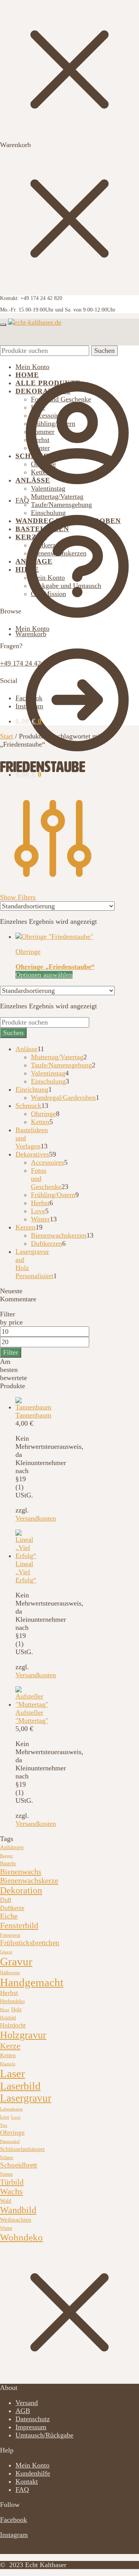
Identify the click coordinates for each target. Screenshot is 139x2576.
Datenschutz (33, 2419)
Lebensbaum (11, 2109)
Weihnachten (16, 2220)
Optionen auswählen (44, 975)
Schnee (7, 2158)
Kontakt (27, 2481)
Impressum (31, 2427)
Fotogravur (10, 1935)
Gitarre (6, 1952)
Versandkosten (36, 1518)
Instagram (29, 706)
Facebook (29, 698)
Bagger (6, 1856)
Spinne (6, 2174)
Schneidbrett (19, 2165)
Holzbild (8, 2018)
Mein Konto (32, 367)
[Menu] (3, 325)
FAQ (22, 500)
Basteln (8, 1864)
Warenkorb (31, 634)
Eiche (9, 1916)
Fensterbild (19, 1925)
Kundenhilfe (33, 2473)
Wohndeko (21, 2237)
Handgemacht (32, 1982)
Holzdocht (13, 2025)
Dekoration (21, 1890)
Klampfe (8, 2064)
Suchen (104, 351)
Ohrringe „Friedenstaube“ (55, 967)
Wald (6, 2201)
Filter (11, 1352)
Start (7, 736)
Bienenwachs (21, 1871)
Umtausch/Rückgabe (44, 2435)
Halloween (10, 1973)
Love (5, 2117)
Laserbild (20, 2086)
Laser (13, 2073)
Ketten (8, 2055)
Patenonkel (10, 2142)
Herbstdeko (12, 2001)
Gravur (16, 1961)
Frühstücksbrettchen (30, 1943)
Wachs (11, 2191)
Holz (16, 2009)
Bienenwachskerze (29, 1880)
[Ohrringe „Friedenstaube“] (54, 937)
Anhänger (12, 1847)
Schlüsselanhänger (22, 2149)
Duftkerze (12, 1908)
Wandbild (18, 2210)
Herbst (9, 1993)
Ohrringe (28, 952)
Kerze (10, 2046)
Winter (6, 2228)
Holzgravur (23, 2035)
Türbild (12, 2182)
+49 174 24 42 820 (27, 663)
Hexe (5, 2010)
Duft (6, 1900)
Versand (27, 2403)
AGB (23, 2411)
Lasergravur (26, 2098)
